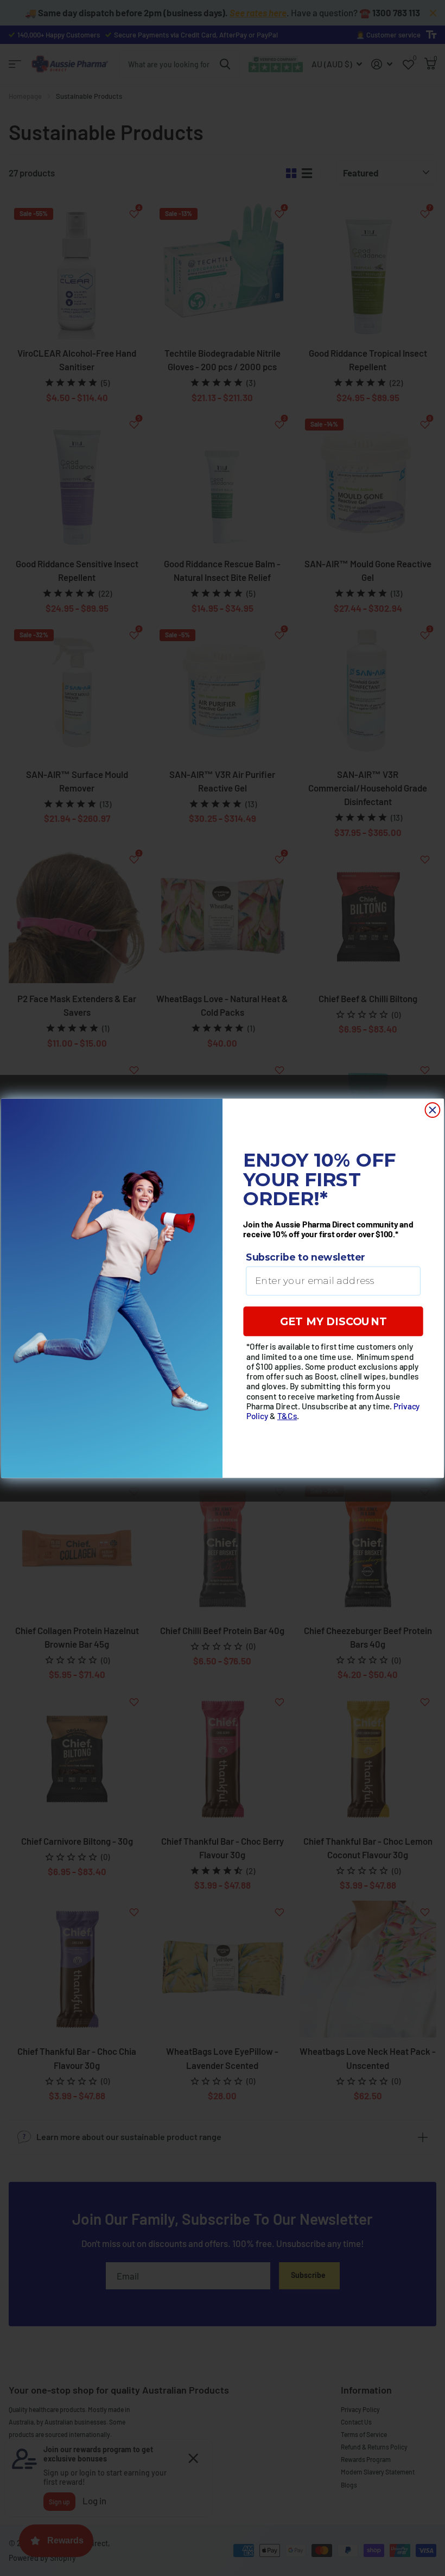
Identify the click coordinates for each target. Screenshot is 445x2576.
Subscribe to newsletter (306, 1257)
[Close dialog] (433, 1110)
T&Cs (287, 1415)
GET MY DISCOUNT (333, 1321)
